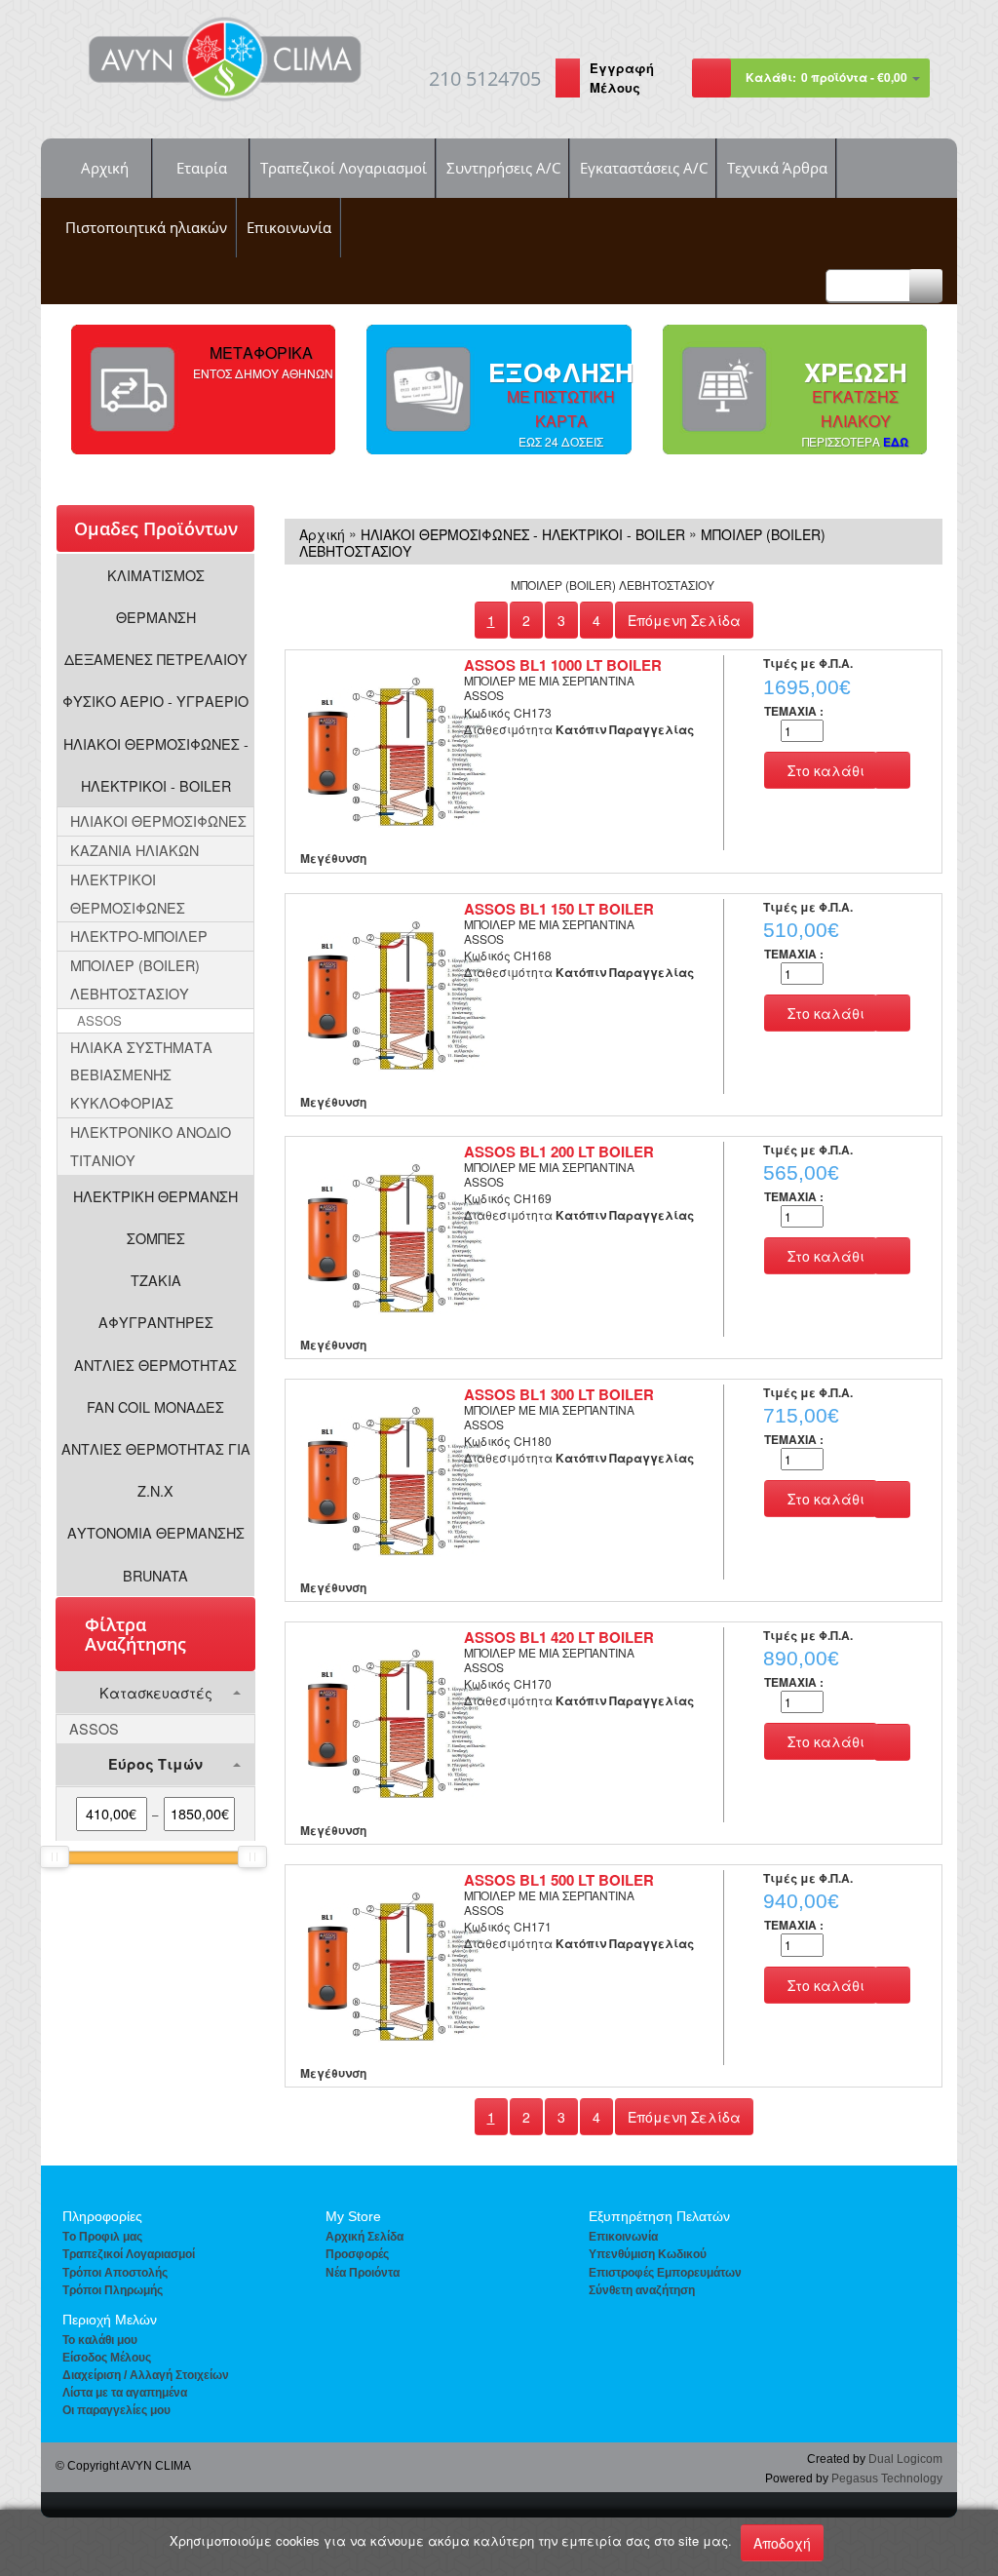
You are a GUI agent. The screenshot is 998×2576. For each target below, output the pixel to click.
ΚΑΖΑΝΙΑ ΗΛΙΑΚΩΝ (134, 850)
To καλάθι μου (100, 2340)
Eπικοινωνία (623, 2237)
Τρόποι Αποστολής (115, 2273)
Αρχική (105, 168)
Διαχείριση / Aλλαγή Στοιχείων (146, 2375)
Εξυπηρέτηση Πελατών (659, 2216)
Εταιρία (202, 168)
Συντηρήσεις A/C (503, 168)
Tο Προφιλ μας (102, 2237)
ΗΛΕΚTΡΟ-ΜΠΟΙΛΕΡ (139, 936)
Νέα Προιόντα (363, 2273)
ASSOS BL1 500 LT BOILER (559, 1880)
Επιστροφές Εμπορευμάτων (665, 2273)
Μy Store (353, 2216)
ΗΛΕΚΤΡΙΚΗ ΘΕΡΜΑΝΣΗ (155, 1196)
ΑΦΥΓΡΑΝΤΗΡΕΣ (156, 1322)
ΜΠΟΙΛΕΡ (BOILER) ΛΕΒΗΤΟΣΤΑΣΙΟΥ (135, 979)
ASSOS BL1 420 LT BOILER (559, 1637)
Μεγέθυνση (333, 858)
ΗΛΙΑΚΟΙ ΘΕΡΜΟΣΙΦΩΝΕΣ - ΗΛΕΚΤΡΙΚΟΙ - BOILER (156, 764)
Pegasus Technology (887, 2478)
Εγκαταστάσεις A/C (644, 168)
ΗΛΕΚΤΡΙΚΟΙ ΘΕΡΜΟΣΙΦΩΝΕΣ (128, 893)
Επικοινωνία (289, 227)
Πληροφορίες (102, 2216)
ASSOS (99, 1020)
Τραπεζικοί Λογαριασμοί (344, 168)
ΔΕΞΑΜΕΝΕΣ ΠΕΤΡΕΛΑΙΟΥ (156, 659)
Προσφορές (357, 2254)
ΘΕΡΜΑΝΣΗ (156, 617)
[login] (568, 80)
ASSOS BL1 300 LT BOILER (559, 1394)
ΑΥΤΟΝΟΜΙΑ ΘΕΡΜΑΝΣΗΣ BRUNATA (156, 1553)
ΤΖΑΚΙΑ (156, 1280)
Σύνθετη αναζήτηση (642, 2290)
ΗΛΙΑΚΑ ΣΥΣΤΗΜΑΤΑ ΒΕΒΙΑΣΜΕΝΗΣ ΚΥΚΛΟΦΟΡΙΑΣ (141, 1075)
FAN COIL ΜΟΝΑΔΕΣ (155, 1406)
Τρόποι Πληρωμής (113, 2290)
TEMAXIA (794, 711)
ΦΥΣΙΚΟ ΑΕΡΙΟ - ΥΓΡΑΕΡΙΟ (155, 701)
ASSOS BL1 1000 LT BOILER (563, 665)
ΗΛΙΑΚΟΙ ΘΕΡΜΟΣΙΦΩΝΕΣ (158, 820)
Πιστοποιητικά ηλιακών (146, 227)
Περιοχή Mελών (110, 2320)
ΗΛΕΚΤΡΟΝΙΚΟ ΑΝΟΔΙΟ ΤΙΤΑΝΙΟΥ (151, 1146)
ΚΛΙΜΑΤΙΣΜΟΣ (156, 575)
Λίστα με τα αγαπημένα (125, 2393)
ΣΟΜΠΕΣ (156, 1238)
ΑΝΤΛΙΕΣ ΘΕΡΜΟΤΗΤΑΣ (155, 1365)
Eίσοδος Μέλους (107, 2358)
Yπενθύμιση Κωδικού (648, 2254)
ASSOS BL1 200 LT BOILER (559, 1151)
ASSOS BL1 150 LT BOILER (559, 909)
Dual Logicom (905, 2459)
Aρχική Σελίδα (365, 2237)
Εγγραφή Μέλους (622, 78)
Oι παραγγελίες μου (116, 2410)
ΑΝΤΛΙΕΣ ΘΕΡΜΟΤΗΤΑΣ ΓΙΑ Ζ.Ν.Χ (156, 1469)
